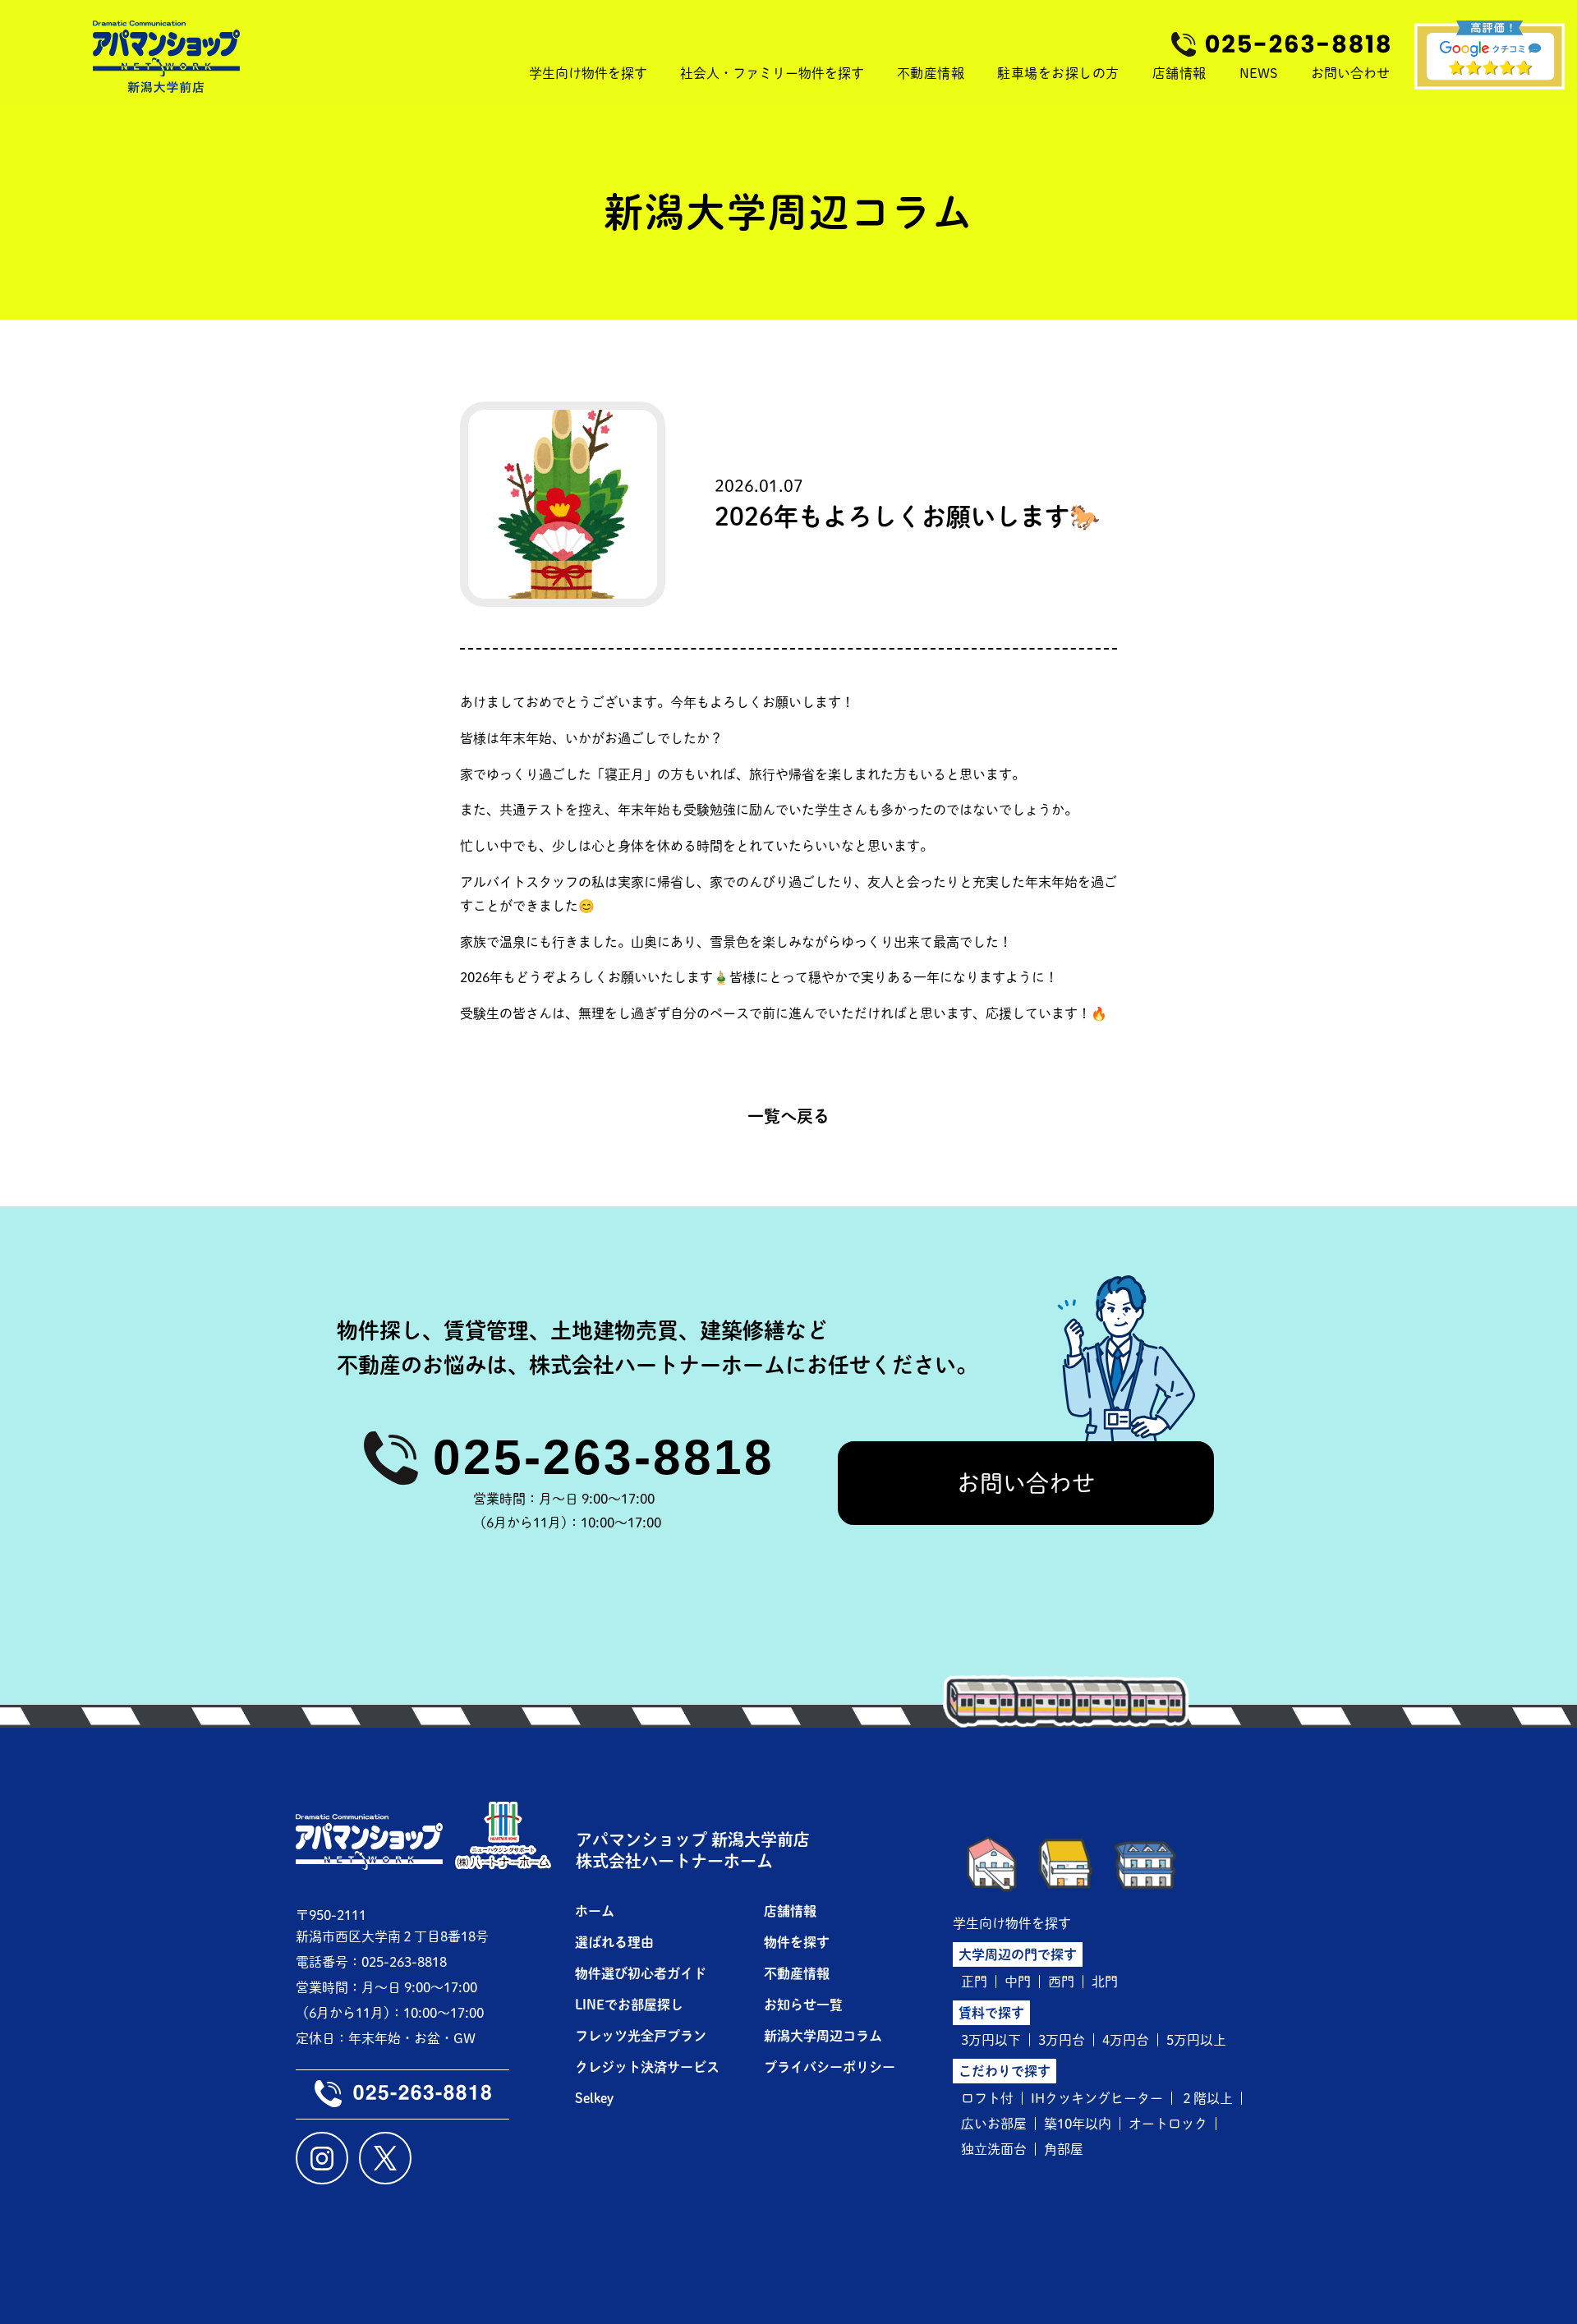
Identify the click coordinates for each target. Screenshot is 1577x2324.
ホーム (595, 1911)
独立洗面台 (994, 2149)
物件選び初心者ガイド (641, 1973)
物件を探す (797, 1942)
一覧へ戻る (788, 1116)
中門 (1018, 1982)
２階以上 (1207, 2098)
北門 (1105, 1982)
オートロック (1168, 2124)
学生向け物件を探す (1012, 1923)
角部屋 (1064, 2149)
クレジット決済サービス (647, 2067)
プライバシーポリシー (830, 2067)
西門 (1061, 1982)
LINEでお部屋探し (629, 2005)
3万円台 (1062, 2040)
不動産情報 (931, 73)
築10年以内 (1078, 2124)
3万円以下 (991, 2040)
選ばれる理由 (614, 1942)
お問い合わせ (1026, 1483)
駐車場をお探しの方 (1058, 73)
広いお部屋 (994, 2124)
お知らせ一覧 (803, 2005)
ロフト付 (987, 2098)
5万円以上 (1196, 2040)
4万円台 (1126, 2040)
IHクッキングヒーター (1097, 2098)
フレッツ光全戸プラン (641, 2036)
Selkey (594, 2098)
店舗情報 (1179, 73)
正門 (974, 1982)
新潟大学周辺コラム (823, 2036)
